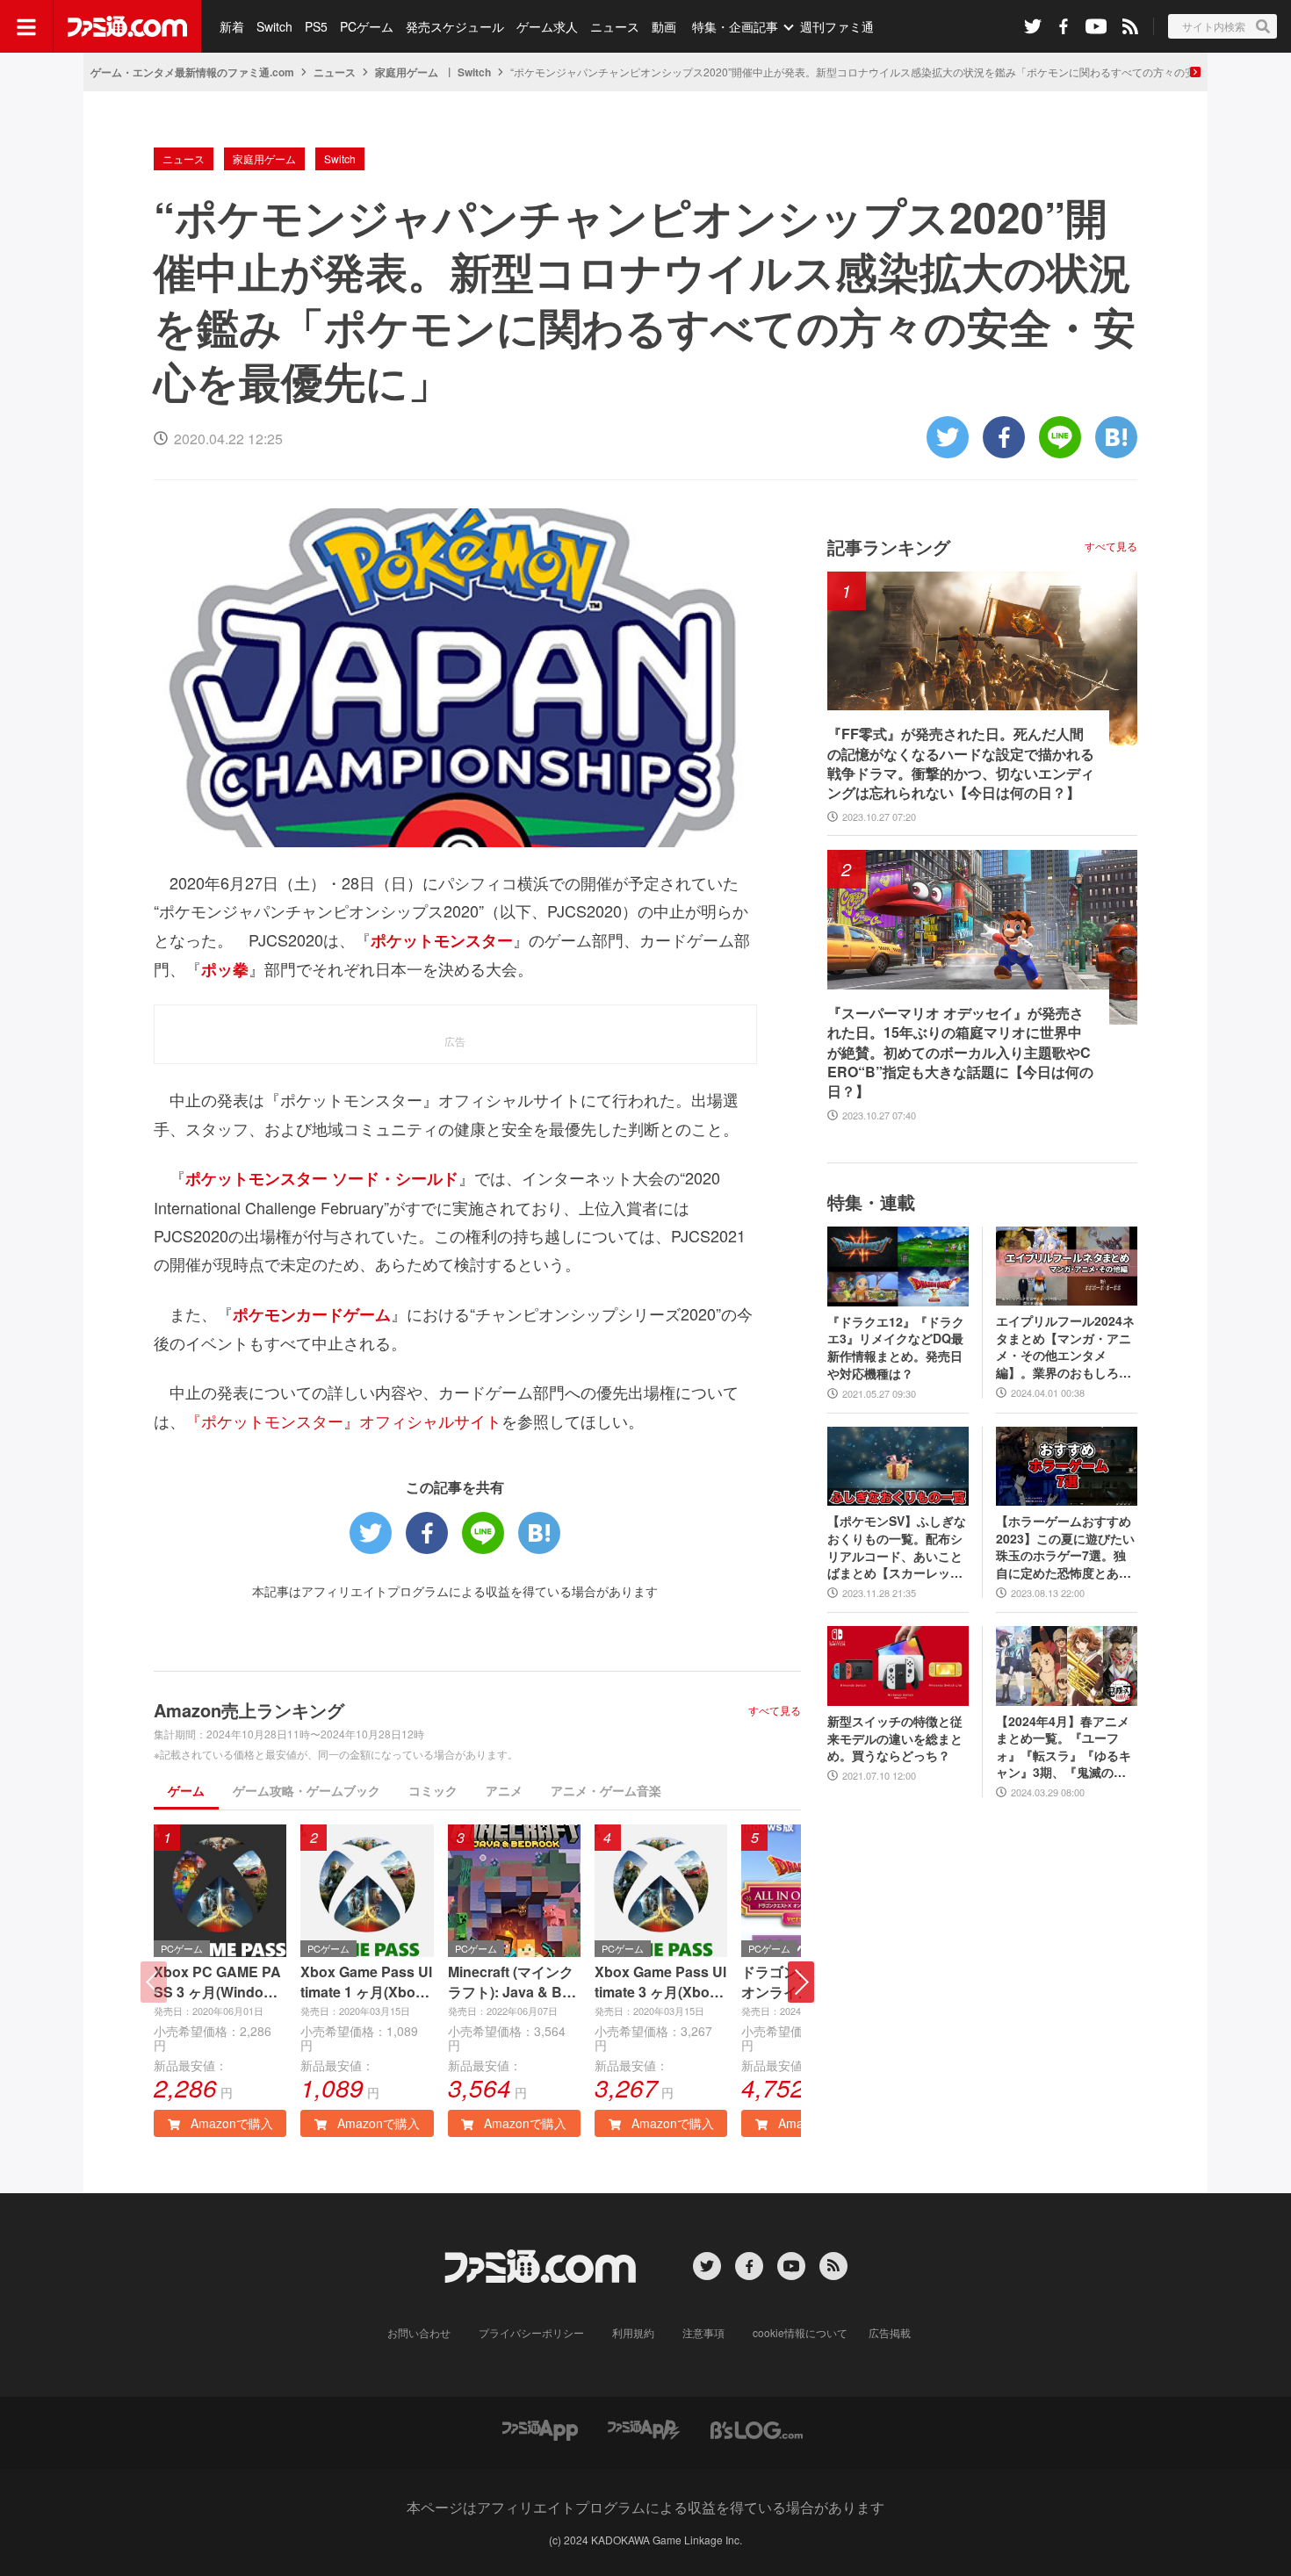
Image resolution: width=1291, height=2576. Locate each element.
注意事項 (703, 2332)
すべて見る (775, 1710)
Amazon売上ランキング (249, 1710)
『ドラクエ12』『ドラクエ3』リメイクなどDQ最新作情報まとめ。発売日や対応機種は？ (896, 1348)
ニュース (615, 26)
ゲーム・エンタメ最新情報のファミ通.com (192, 72)
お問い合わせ (419, 2332)
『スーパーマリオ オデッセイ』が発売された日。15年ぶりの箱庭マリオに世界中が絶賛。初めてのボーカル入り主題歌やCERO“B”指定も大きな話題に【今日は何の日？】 (960, 1053)
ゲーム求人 (547, 26)
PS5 (316, 26)
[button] (801, 1982)
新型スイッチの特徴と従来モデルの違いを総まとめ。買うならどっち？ (895, 1738)
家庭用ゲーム (407, 72)
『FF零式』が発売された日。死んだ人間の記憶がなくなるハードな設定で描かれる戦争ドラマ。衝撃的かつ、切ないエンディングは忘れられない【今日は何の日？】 (961, 763)
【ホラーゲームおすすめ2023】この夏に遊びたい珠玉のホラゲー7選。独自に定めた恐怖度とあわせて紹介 (1065, 1547)
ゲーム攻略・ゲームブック (307, 1790)
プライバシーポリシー (531, 2332)
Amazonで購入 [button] (230, 2123)
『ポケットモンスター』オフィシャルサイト (343, 1421)
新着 (232, 26)
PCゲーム (367, 26)
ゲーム (186, 1790)
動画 (664, 26)
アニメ (504, 1790)
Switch (274, 26)
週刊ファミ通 (837, 26)
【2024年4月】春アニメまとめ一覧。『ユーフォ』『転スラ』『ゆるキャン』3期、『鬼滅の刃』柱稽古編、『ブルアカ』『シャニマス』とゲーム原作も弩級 (1064, 1747)
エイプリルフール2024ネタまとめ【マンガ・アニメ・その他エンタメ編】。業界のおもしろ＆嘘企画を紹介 (1065, 1347)
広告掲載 (890, 2332)
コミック (433, 1790)
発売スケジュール (455, 26)
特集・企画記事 (735, 26)
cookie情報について (800, 2332)
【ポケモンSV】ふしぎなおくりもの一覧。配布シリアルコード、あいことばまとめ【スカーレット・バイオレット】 (897, 1547)
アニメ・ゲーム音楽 (606, 1790)
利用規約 (633, 2332)
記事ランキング (889, 547)
